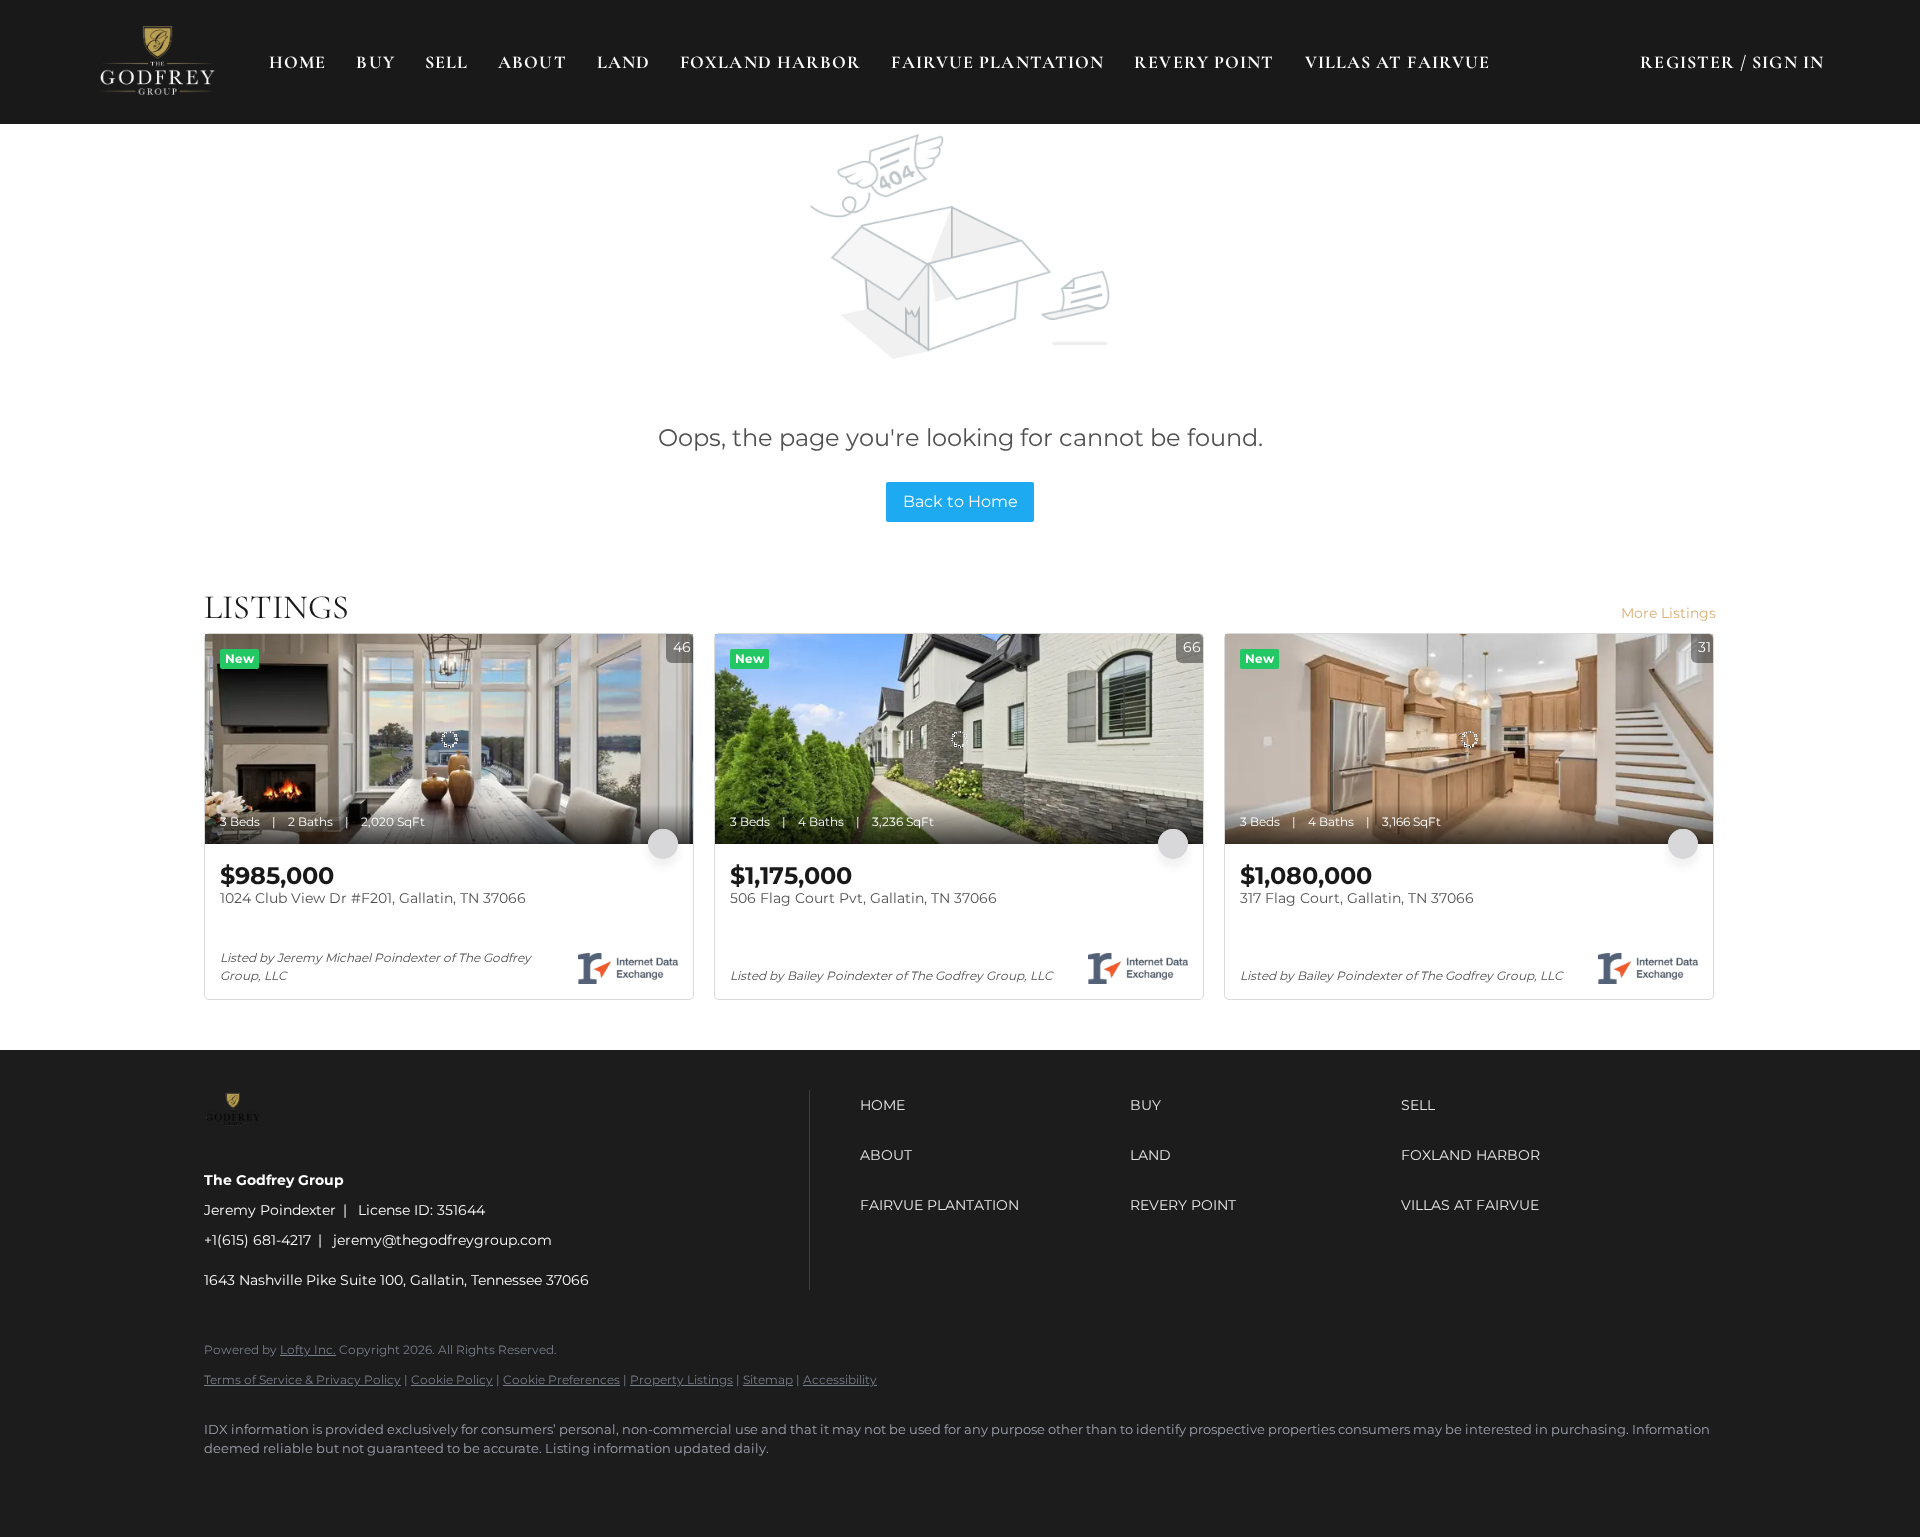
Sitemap (768, 1379)
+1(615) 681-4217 (257, 1240)
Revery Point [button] (1204, 62)
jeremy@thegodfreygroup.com (442, 1240)
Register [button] (1687, 62)
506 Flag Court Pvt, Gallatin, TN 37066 (863, 898)
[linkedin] (286, 1483)
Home (297, 62)
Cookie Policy (452, 1379)
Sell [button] (446, 62)
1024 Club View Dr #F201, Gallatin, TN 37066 (373, 898)
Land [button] (623, 62)
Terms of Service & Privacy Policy (302, 1379)
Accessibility (840, 1379)
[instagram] (402, 1483)
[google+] (518, 1483)
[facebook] (228, 1483)
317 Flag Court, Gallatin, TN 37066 (1357, 898)
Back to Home (960, 501)
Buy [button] (375, 62)
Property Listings (681, 1379)
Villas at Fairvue (1398, 62)
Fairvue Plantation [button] (997, 62)
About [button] (532, 62)
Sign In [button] (1788, 62)
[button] (157, 62)
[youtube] (460, 1483)
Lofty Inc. (308, 1349)
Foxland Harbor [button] (770, 62)
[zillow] (344, 1483)
